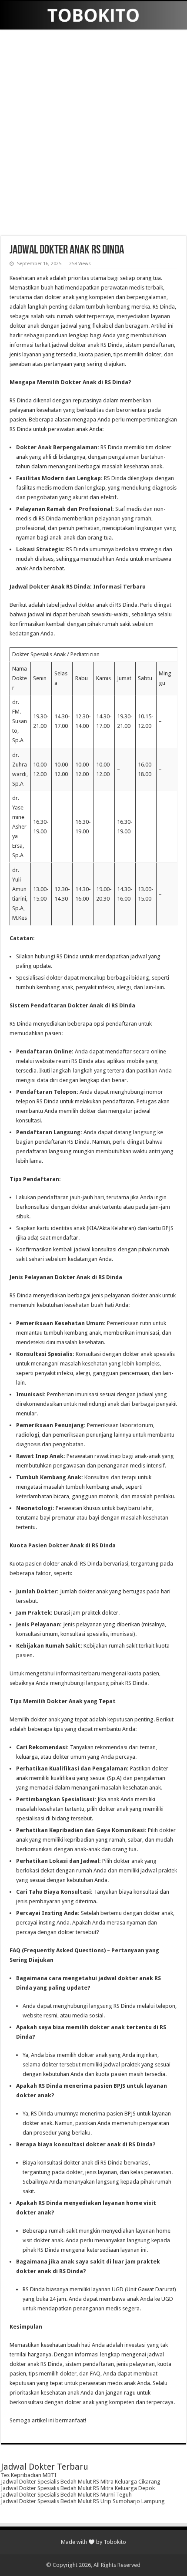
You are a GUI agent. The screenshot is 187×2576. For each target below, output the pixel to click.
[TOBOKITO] (93, 15)
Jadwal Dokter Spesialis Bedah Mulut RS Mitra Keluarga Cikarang (81, 2482)
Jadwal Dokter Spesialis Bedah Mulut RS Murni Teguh (66, 2495)
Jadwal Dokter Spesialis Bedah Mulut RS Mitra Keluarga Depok (78, 2488)
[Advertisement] (93, 134)
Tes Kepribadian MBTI (29, 2475)
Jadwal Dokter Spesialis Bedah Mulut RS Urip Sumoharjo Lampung (83, 2501)
